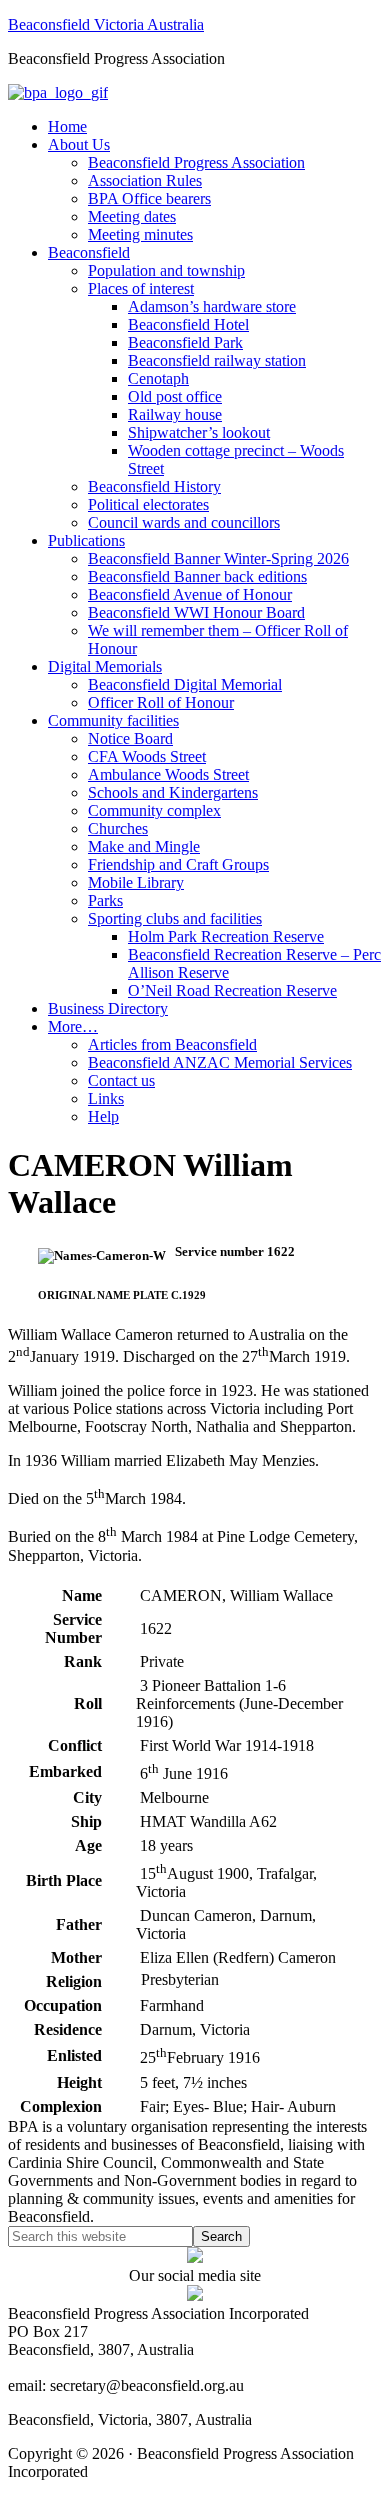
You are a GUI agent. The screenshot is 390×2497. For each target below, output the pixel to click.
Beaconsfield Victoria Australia (106, 24)
